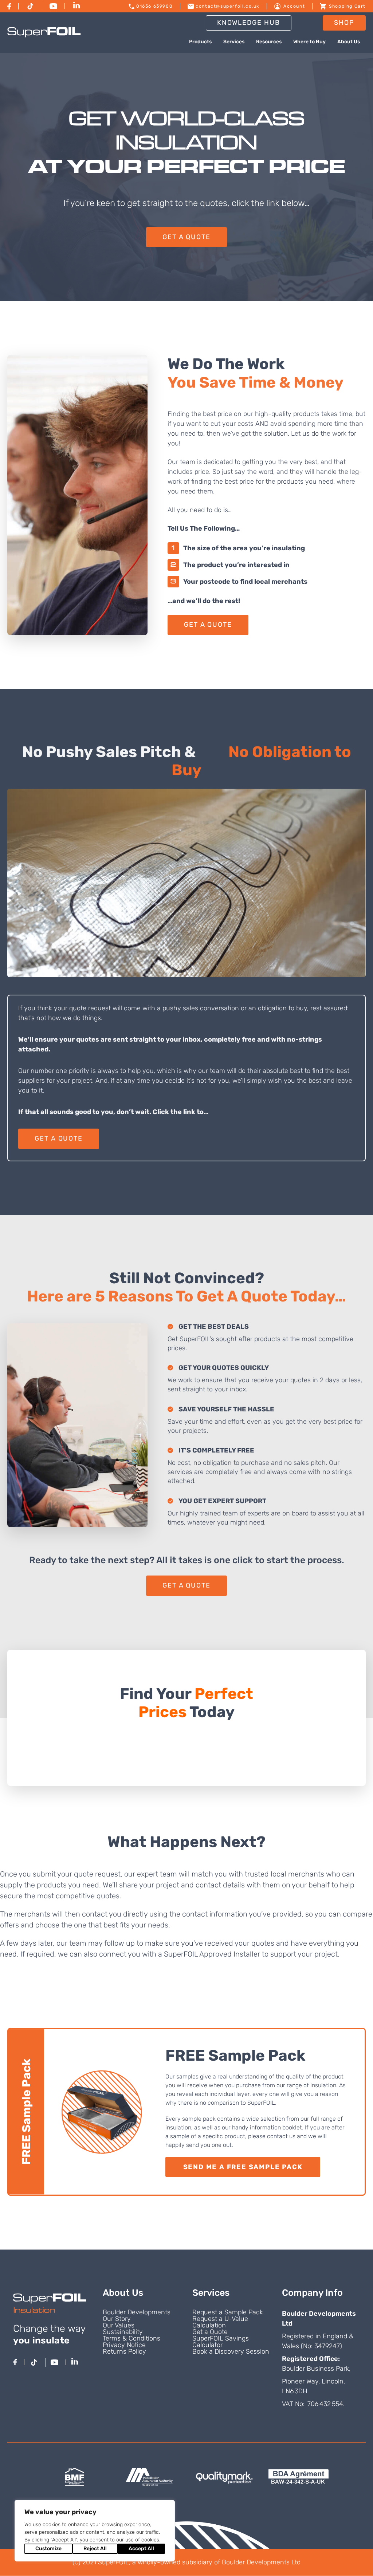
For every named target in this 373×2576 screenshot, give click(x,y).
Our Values (119, 2325)
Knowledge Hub (249, 23)
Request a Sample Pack (228, 2312)
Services (234, 42)
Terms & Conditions (131, 2338)
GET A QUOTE (186, 237)
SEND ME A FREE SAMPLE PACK (243, 2167)
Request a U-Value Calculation (220, 2322)
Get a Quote (210, 2332)
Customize (48, 2549)
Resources (269, 42)
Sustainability (123, 2332)
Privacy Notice (124, 2345)
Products (200, 42)
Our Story (117, 2319)
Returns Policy (124, 2351)
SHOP (344, 23)
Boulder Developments (137, 2312)
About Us (349, 42)
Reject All (95, 2549)
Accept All (141, 2549)
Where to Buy (309, 42)
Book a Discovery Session (231, 2351)
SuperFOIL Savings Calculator (221, 2342)
